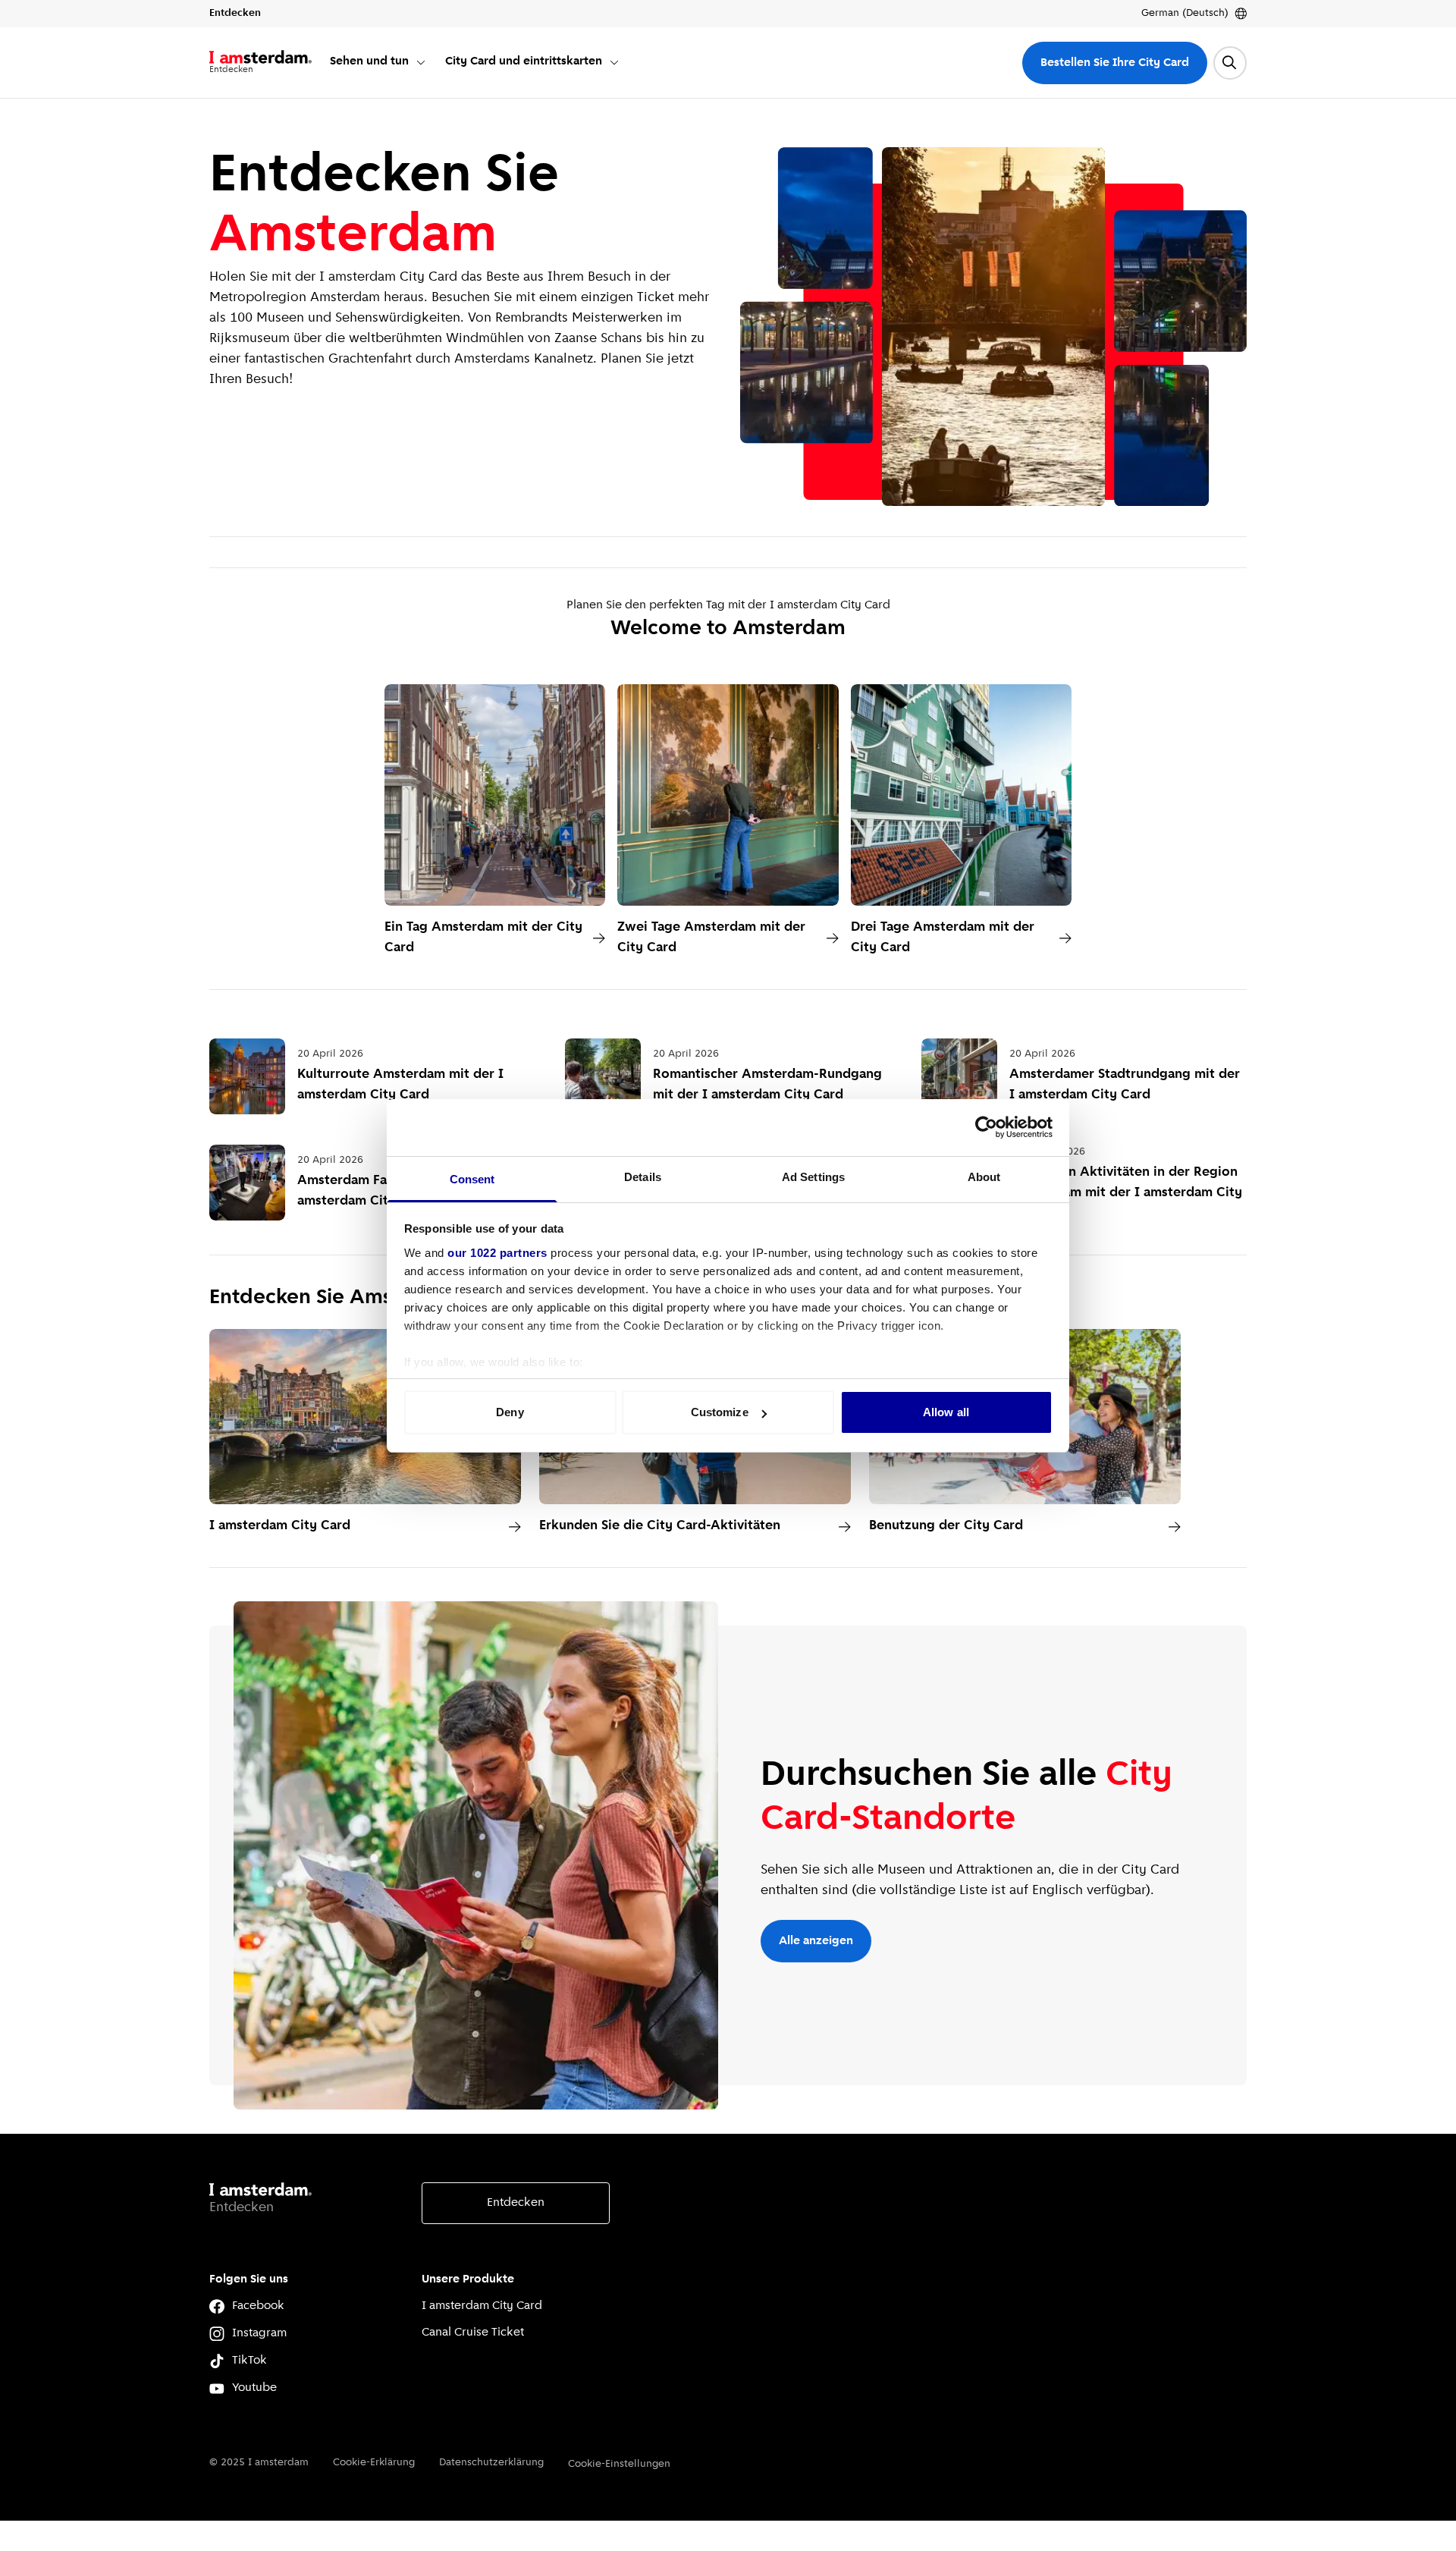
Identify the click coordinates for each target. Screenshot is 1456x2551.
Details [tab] (643, 1177)
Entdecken (516, 2203)
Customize (720, 1412)
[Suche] (1230, 63)
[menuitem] (378, 63)
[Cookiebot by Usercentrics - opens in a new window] (986, 1127)
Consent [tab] (472, 1179)
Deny (510, 1412)
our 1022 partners (497, 1253)
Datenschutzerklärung (491, 2463)
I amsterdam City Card (482, 2306)
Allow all (946, 1412)
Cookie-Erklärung (374, 2463)
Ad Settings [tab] (813, 1177)
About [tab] (984, 1177)
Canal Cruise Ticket (473, 2333)
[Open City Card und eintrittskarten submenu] (614, 62)
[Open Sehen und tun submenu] (421, 62)
